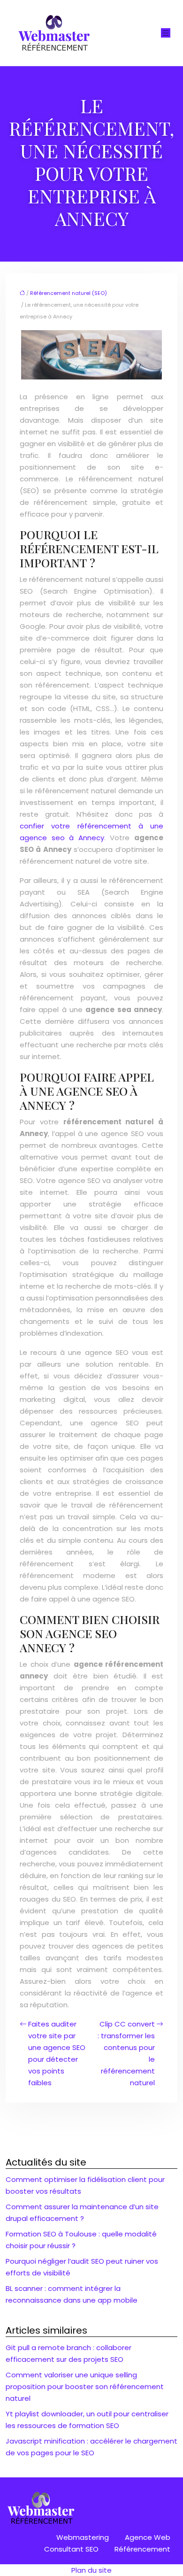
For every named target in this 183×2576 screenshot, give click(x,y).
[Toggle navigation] (166, 33)
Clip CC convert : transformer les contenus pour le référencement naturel (126, 2053)
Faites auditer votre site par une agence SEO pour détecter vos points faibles (57, 2053)
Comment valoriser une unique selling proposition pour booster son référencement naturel (85, 2386)
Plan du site (91, 2570)
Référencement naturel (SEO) (69, 293)
